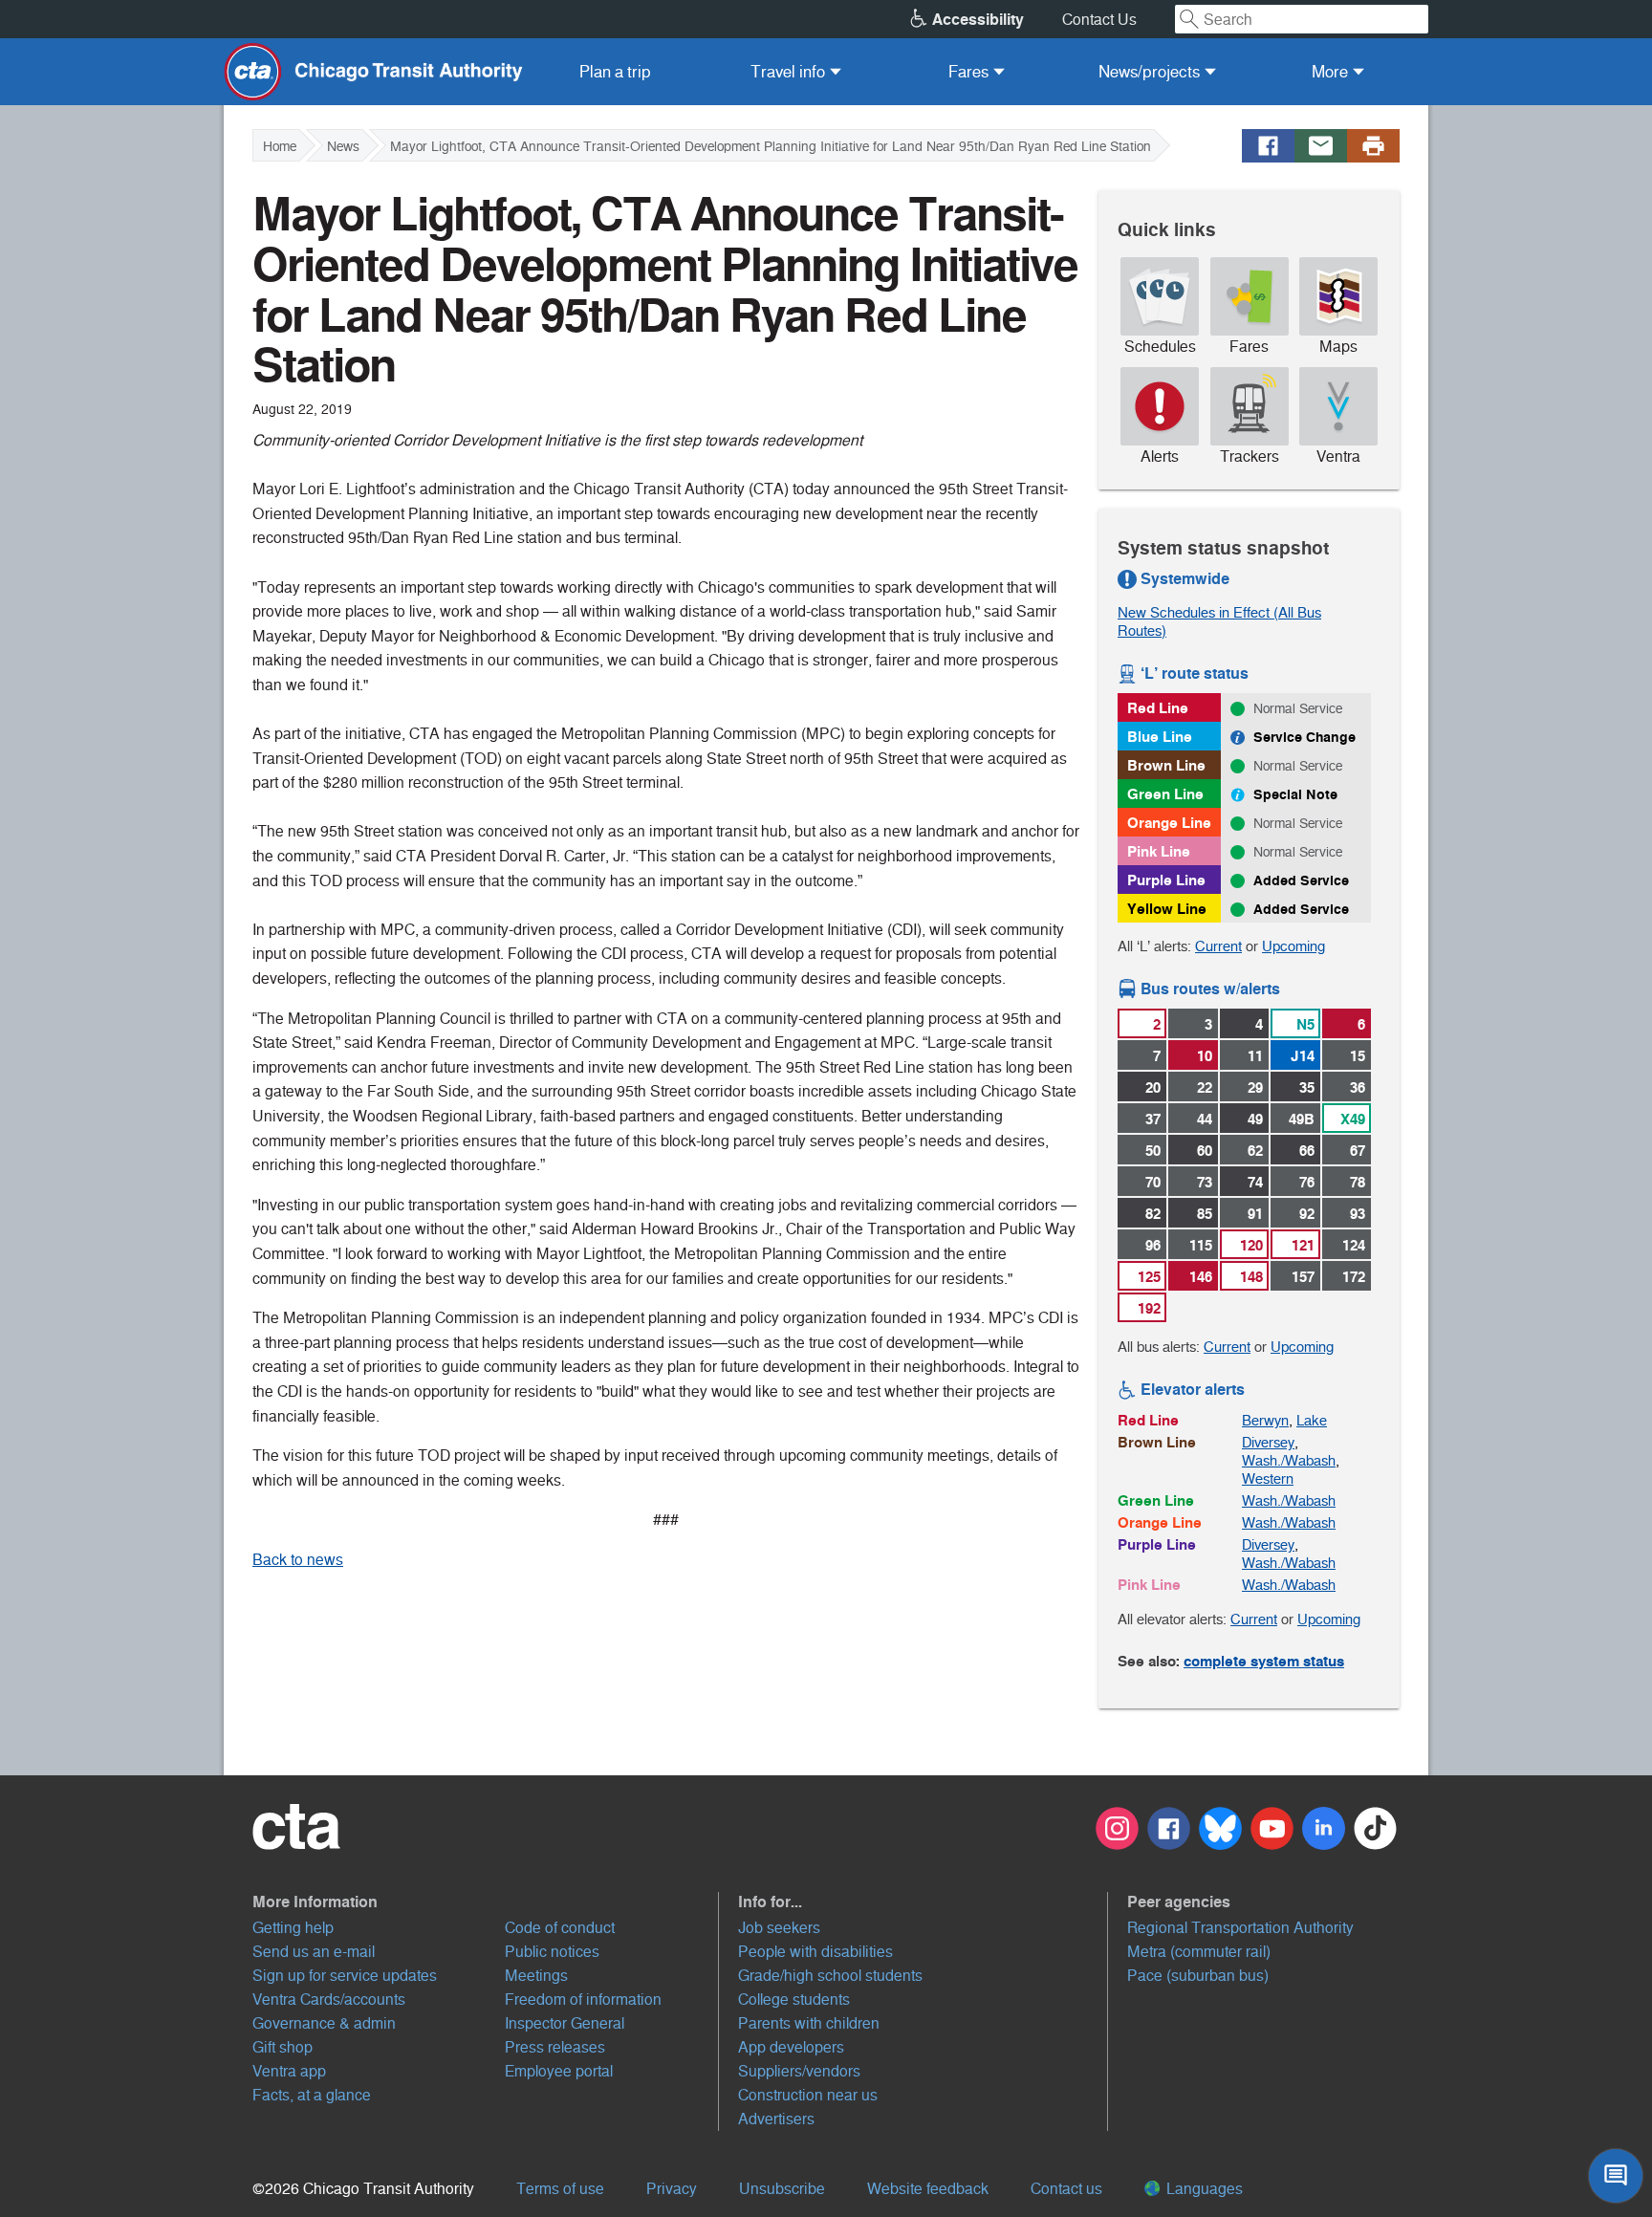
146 (1201, 1277)
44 (1205, 1119)
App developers (791, 2047)
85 (1205, 1214)
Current (1218, 946)
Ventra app (289, 2071)
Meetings (536, 1976)
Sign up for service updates (345, 1976)
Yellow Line (1167, 909)
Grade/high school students (830, 1976)
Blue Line (1160, 737)
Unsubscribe (782, 2189)
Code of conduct (560, 1928)
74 (1255, 1182)
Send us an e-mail (314, 1952)
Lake (1312, 1420)
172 (1354, 1277)
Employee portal (559, 2071)
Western (1268, 1478)
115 (1201, 1245)
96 (1153, 1245)
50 (1153, 1151)
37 (1153, 1119)
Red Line (1158, 708)
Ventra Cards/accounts (329, 2000)
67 (1358, 1151)
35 (1307, 1087)
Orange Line (1169, 823)
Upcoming (1293, 946)
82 (1153, 1214)
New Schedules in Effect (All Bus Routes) (1219, 621)
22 (1205, 1087)
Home (280, 146)
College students (794, 2000)
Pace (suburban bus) (1198, 1976)
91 (1255, 1214)
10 (1205, 1056)
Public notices (552, 1952)
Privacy (672, 2189)
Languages (1203, 2189)
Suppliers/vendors (799, 2071)
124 (1354, 1245)
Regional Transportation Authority (1240, 1928)
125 (1149, 1277)
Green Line (1165, 794)
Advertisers (776, 2119)
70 (1153, 1182)
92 (1307, 1214)
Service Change (1304, 737)
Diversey (1268, 1442)
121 (1303, 1245)
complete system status (1264, 1661)
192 (1149, 1308)
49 (1255, 1119)
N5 (1305, 1024)
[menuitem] (615, 72)
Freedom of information (583, 2000)
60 (1205, 1151)
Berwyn (1265, 1420)
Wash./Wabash (1289, 1460)
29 (1255, 1087)
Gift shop (283, 2047)
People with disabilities (815, 1952)
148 (1251, 1277)
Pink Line (1159, 851)
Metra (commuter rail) (1199, 1952)
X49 (1353, 1119)
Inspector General (565, 2023)
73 (1205, 1182)
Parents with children (809, 2023)
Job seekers (779, 1928)
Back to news (298, 1560)
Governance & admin (324, 2023)
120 (1251, 1245)
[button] (486, 1902)
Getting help (293, 1928)
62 (1255, 1151)
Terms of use (560, 2189)
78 (1358, 1182)
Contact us (1066, 2189)
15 (1358, 1056)
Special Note (1295, 794)
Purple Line (1166, 880)
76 (1307, 1182)
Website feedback (928, 2189)
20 (1153, 1087)
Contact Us (1099, 20)
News (343, 146)
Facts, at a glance (312, 2095)
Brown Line (1166, 765)
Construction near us (808, 2095)
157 (1303, 1277)
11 (1255, 1056)
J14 (1303, 1056)
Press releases (555, 2047)
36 (1358, 1087)
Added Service (1301, 880)
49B (1302, 1119)
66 (1307, 1151)
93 (1358, 1214)
